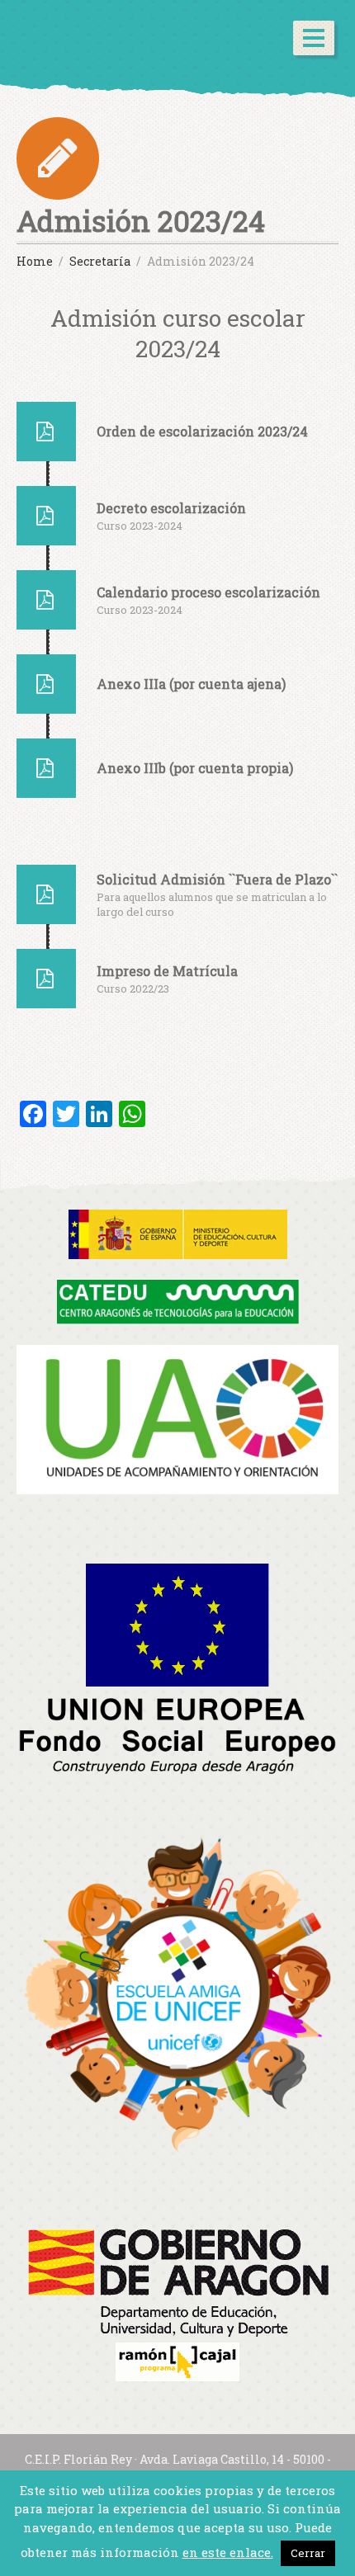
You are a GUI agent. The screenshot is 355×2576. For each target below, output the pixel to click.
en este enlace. (228, 2552)
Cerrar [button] (308, 2553)
